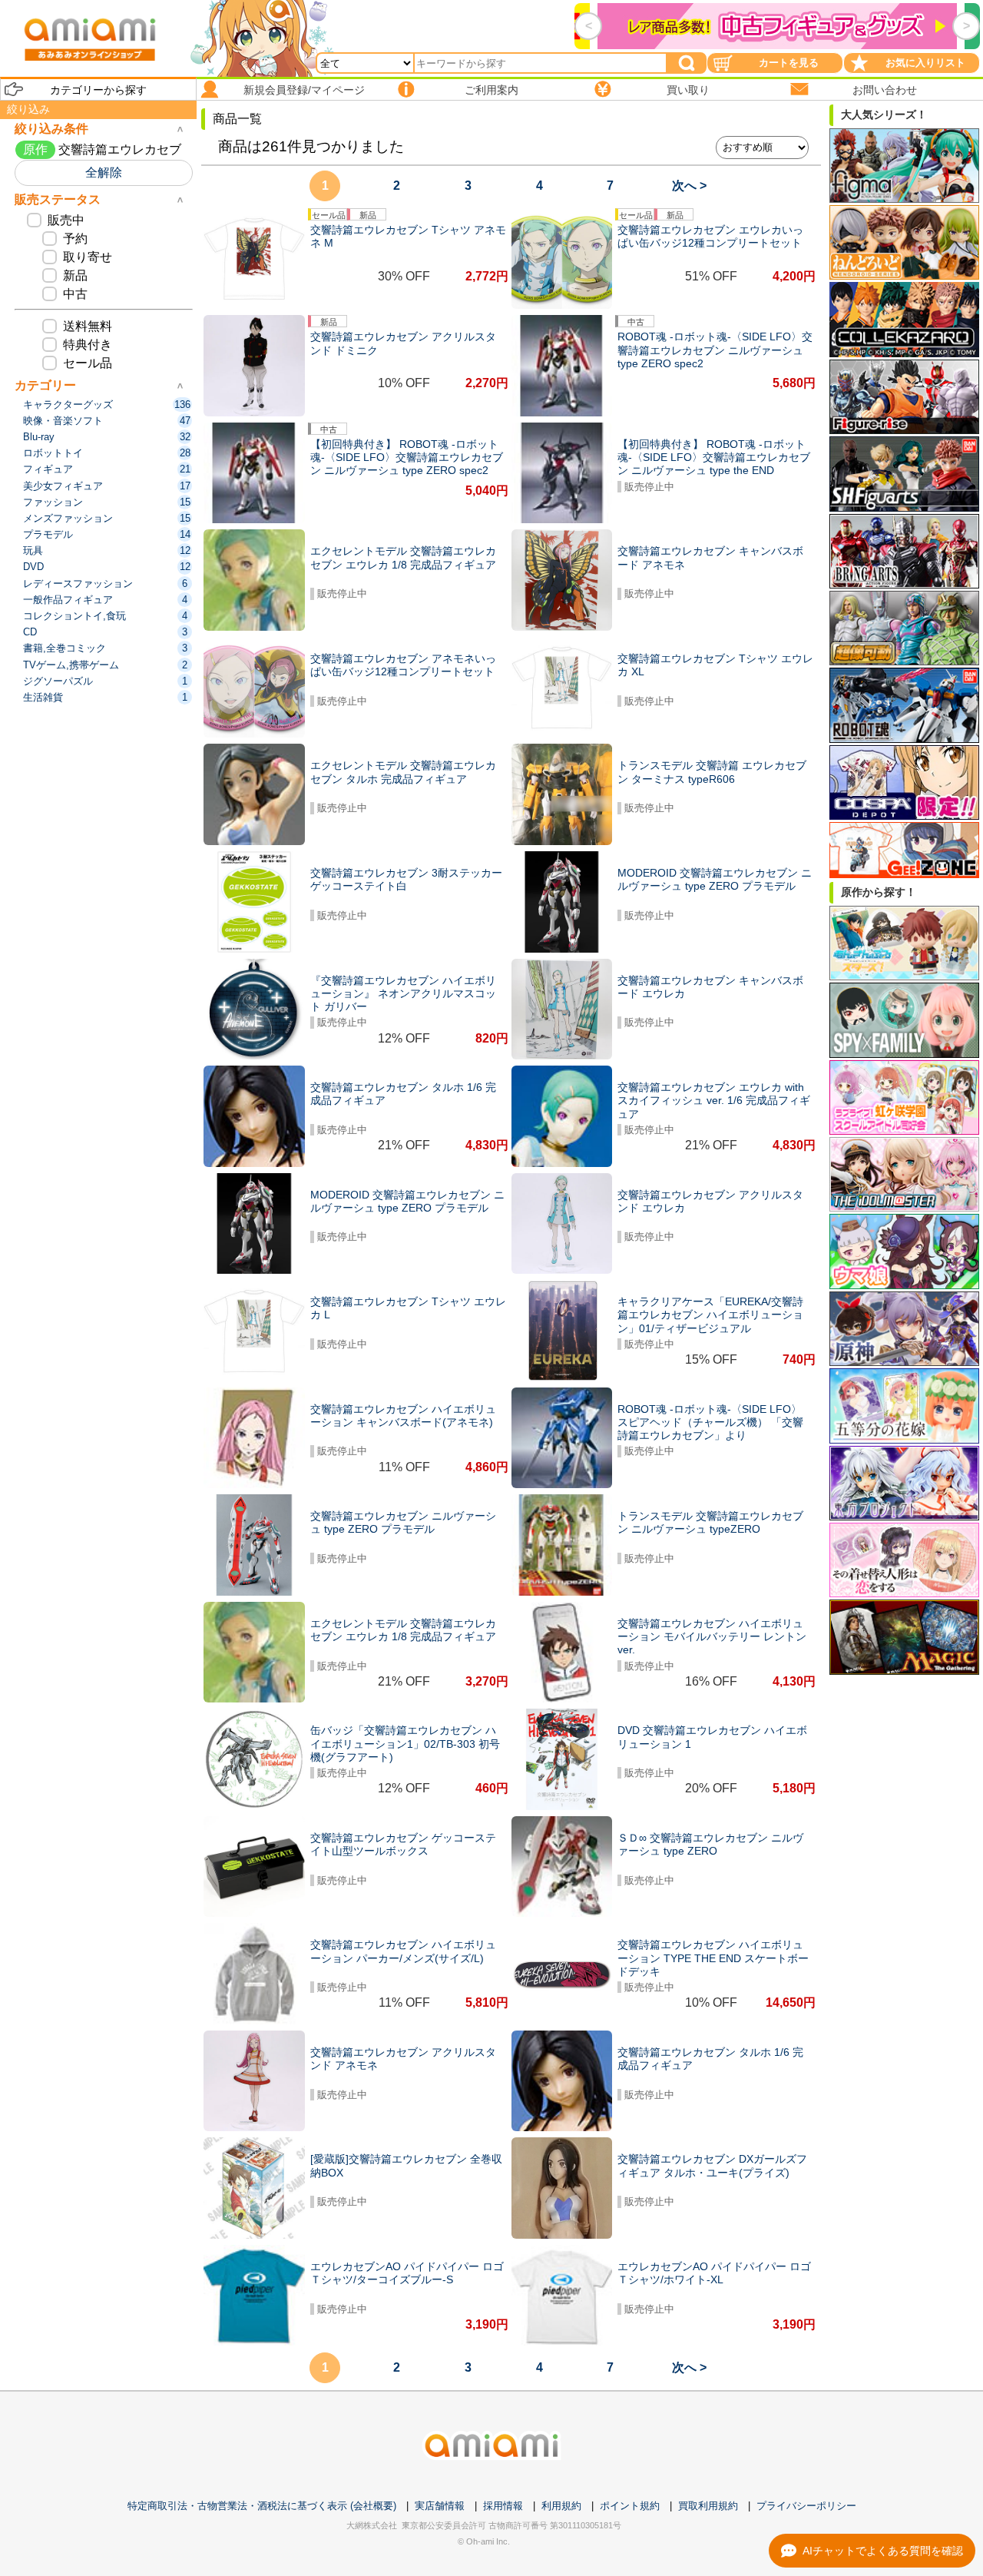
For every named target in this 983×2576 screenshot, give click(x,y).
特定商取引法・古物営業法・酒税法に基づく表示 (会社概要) (262, 2506)
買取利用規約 (708, 2506)
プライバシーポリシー (806, 2506)
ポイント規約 (630, 2506)
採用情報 (503, 2506)
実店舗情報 (440, 2506)
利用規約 (561, 2506)
